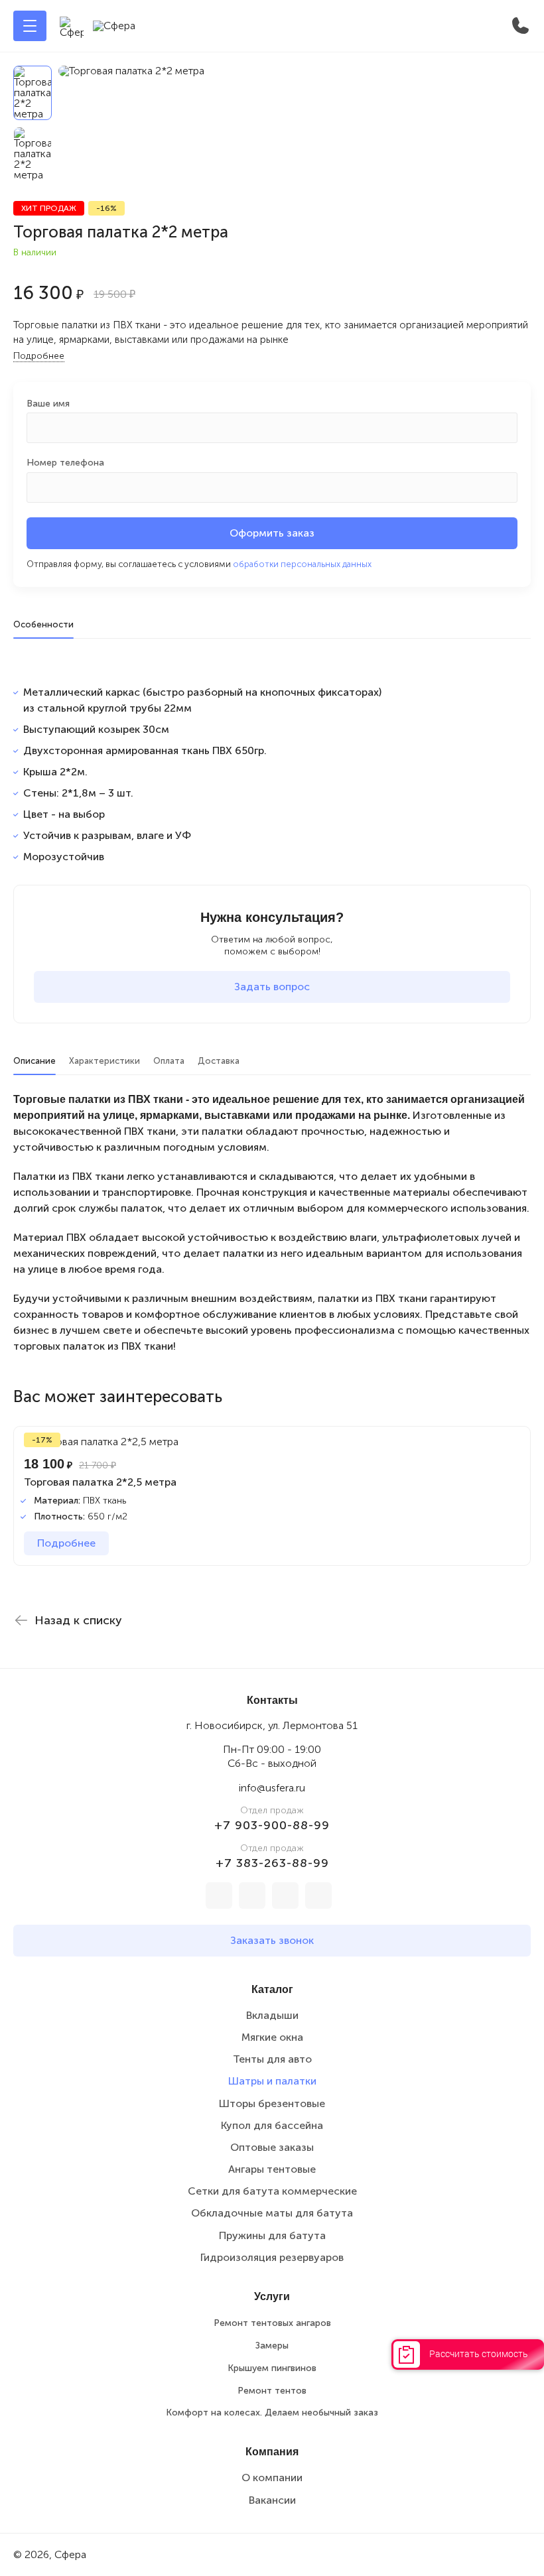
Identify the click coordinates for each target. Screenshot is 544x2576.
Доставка (219, 1061)
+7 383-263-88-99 (272, 1863)
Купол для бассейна (272, 2125)
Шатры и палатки (272, 2081)
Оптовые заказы (272, 2147)
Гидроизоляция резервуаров (272, 2257)
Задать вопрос (272, 987)
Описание (34, 1061)
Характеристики (104, 1061)
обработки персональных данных (302, 564)
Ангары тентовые (272, 2169)
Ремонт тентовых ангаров (272, 2323)
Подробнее (39, 356)
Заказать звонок (272, 1940)
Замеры (272, 2346)
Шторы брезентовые (272, 2103)
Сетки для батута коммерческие (272, 2191)
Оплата (169, 1061)
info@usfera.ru (272, 1788)
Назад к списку (78, 1620)
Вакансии (272, 2500)
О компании (272, 2478)
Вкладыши (272, 2015)
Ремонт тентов (272, 2391)
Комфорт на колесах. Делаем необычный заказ (272, 2413)
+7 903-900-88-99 (272, 1825)
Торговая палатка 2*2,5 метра (100, 1482)
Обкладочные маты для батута (272, 2213)
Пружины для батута (272, 2235)
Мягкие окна (272, 2037)
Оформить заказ (272, 533)
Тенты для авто (272, 2059)
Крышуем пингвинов (272, 2368)
